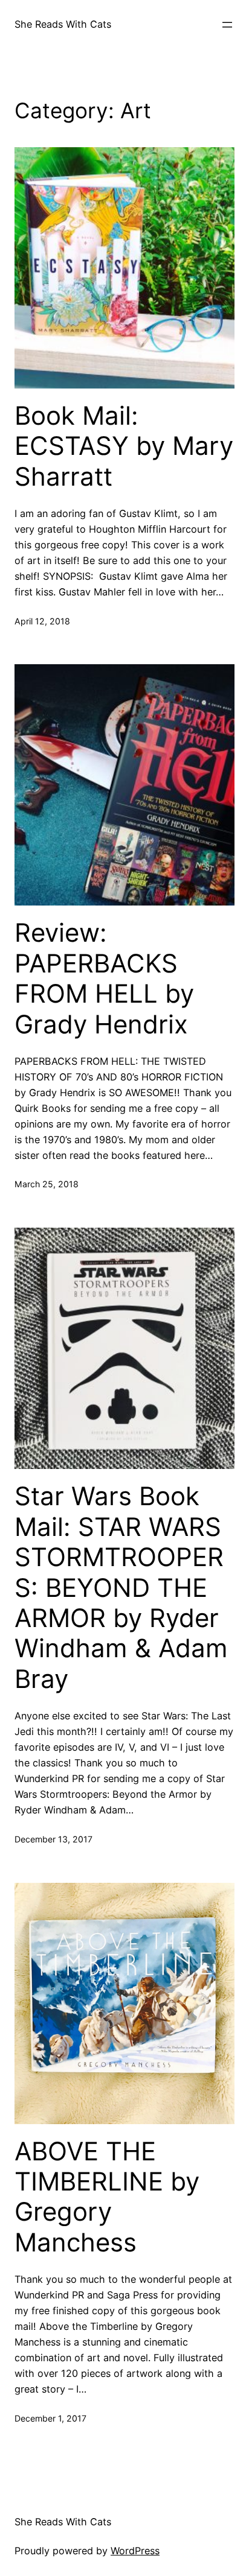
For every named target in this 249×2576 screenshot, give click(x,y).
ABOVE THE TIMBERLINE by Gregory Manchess (107, 2197)
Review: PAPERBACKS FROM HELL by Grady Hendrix (104, 978)
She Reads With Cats (63, 24)
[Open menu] (227, 25)
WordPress (135, 2551)
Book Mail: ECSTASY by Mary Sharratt (124, 446)
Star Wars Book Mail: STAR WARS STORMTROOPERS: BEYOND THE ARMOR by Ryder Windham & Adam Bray (121, 1587)
